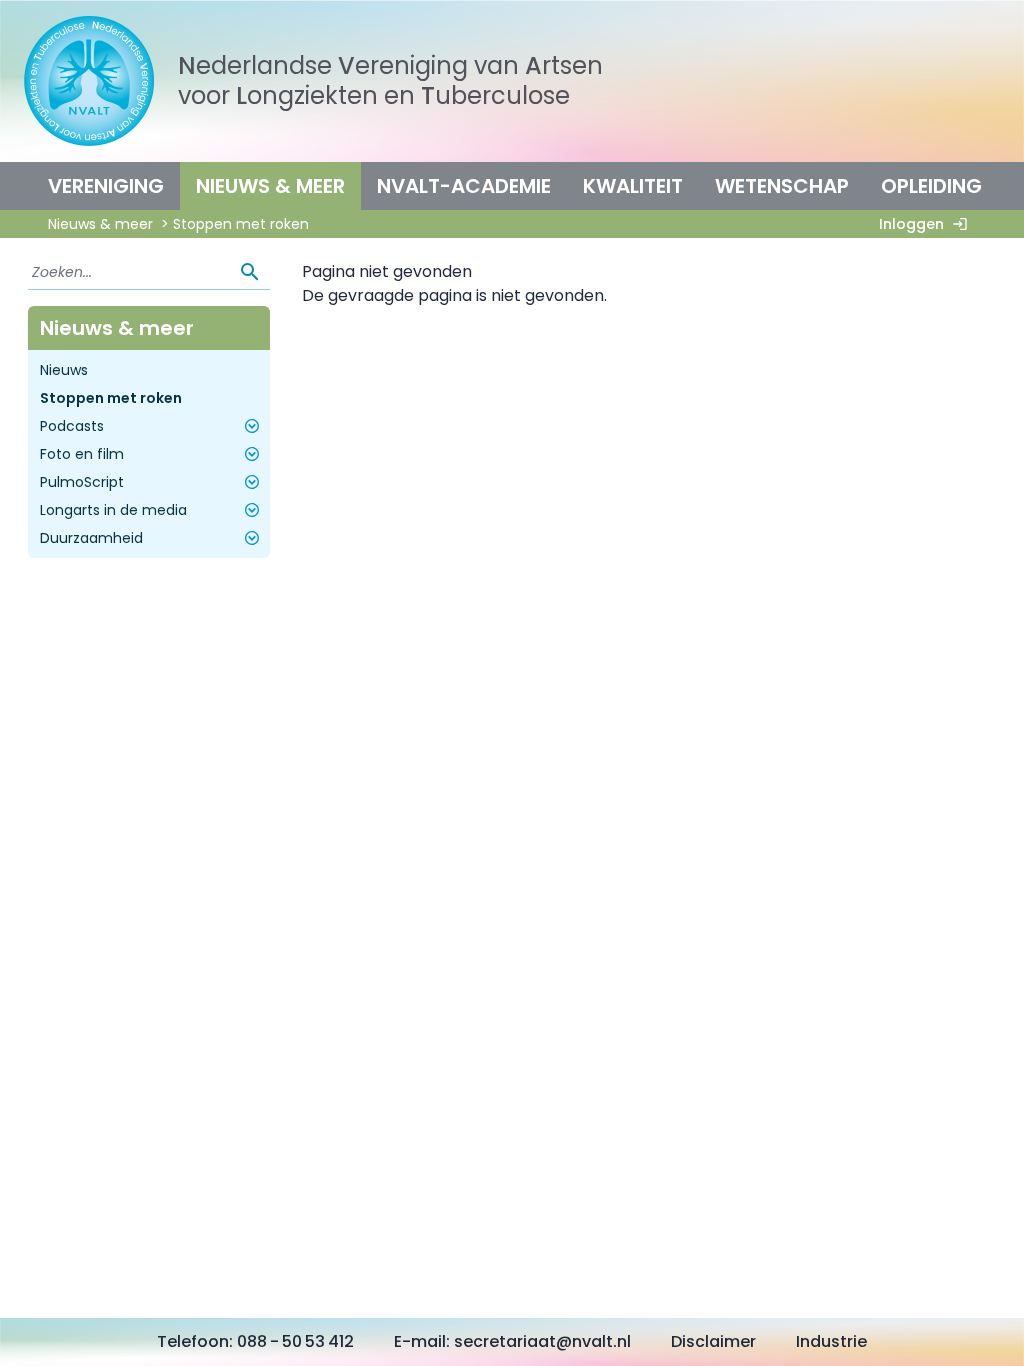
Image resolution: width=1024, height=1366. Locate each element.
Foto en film (82, 454)
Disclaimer (713, 1341)
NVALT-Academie (464, 186)
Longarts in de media (113, 510)
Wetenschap (782, 186)
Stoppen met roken (111, 398)
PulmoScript (82, 482)
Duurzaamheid (91, 538)
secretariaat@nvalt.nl (542, 1341)
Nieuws (64, 370)
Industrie (831, 1341)
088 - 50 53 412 (295, 1341)
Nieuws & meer (270, 186)
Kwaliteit (633, 186)
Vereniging (106, 186)
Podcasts (72, 426)
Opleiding (931, 186)
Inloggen (911, 224)
